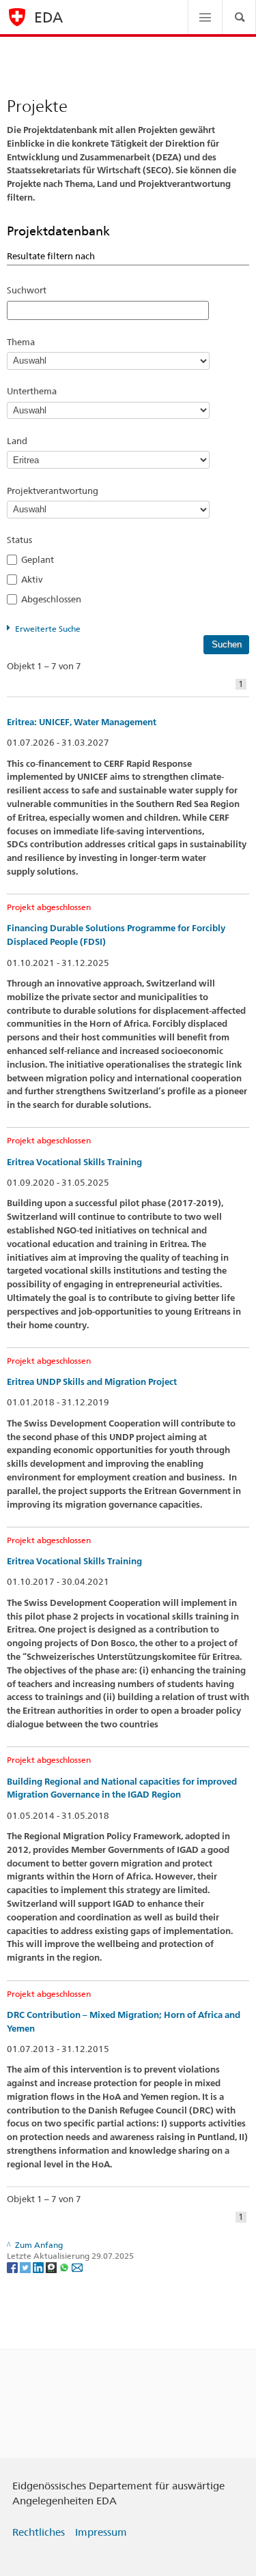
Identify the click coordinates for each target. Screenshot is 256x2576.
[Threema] (52, 2267)
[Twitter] (26, 2267)
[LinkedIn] (39, 2267)
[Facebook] (13, 2267)
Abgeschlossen (55, 599)
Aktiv (36, 579)
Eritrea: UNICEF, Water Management (82, 722)
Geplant (42, 559)
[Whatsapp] (65, 2267)
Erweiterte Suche (48, 629)
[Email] (77, 2267)
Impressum (101, 2532)
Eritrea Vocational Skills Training (74, 1162)
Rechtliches (39, 2532)
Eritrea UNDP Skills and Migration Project (92, 1382)
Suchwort (27, 290)
